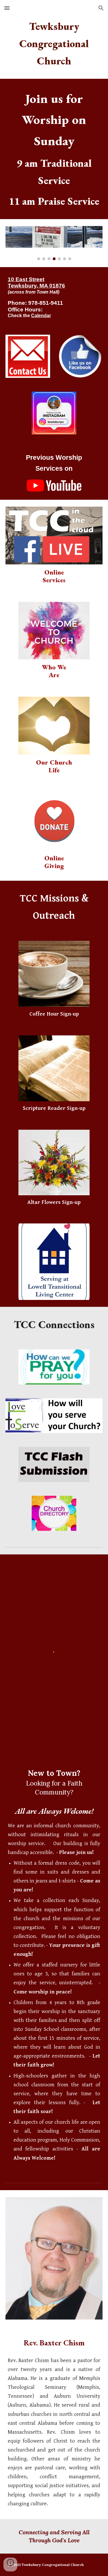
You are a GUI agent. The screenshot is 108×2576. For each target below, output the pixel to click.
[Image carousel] (54, 243)
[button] (7, 8)
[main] (54, 44)
